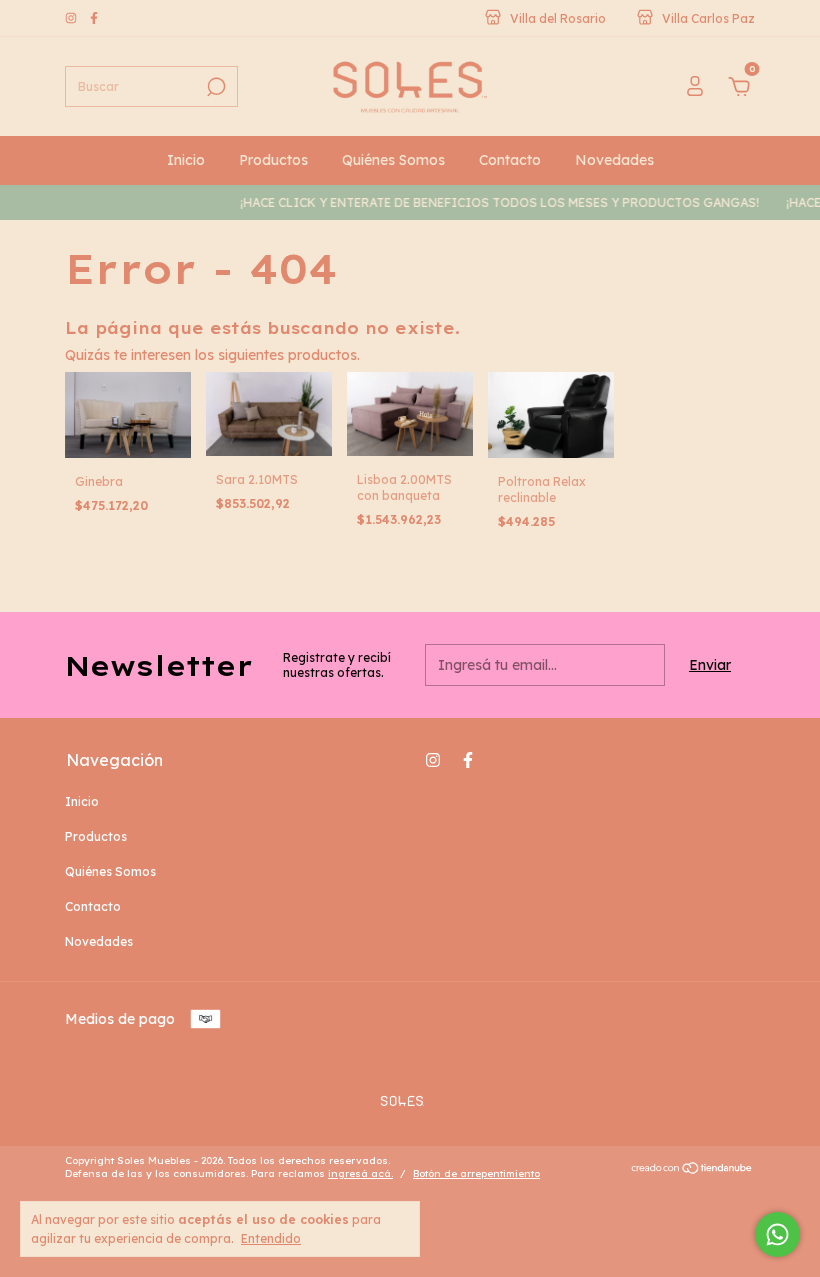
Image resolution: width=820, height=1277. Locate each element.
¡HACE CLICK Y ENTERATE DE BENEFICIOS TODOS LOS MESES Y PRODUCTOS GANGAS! (492, 202)
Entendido (271, 1238)
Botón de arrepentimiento (476, 1173)
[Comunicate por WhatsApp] (777, 1234)
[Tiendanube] (692, 1170)
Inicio (186, 160)
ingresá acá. (360, 1173)
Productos (273, 160)
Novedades (614, 160)
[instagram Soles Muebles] (72, 18)
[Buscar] (214, 87)
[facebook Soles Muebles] (94, 18)
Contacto (510, 160)
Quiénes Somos (393, 160)
